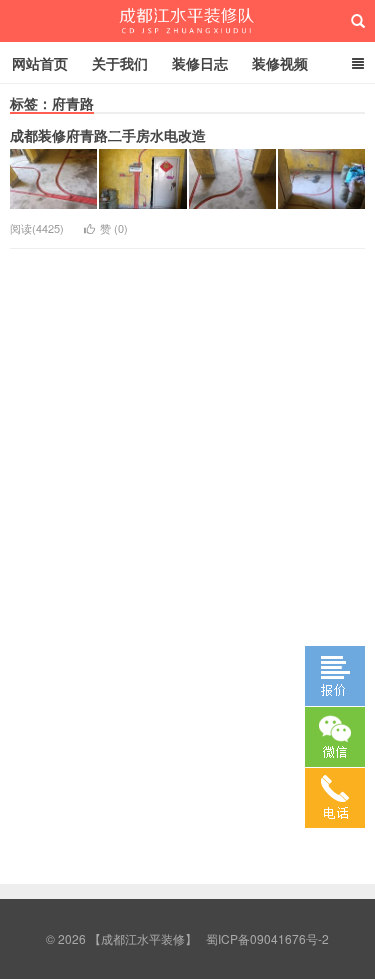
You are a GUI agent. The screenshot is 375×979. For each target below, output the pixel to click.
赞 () (114, 228)
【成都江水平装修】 (187, 21)
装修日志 (200, 63)
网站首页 (40, 63)
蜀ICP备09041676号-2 (267, 938)
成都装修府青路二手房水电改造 (108, 135)
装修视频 (280, 63)
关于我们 (120, 63)
